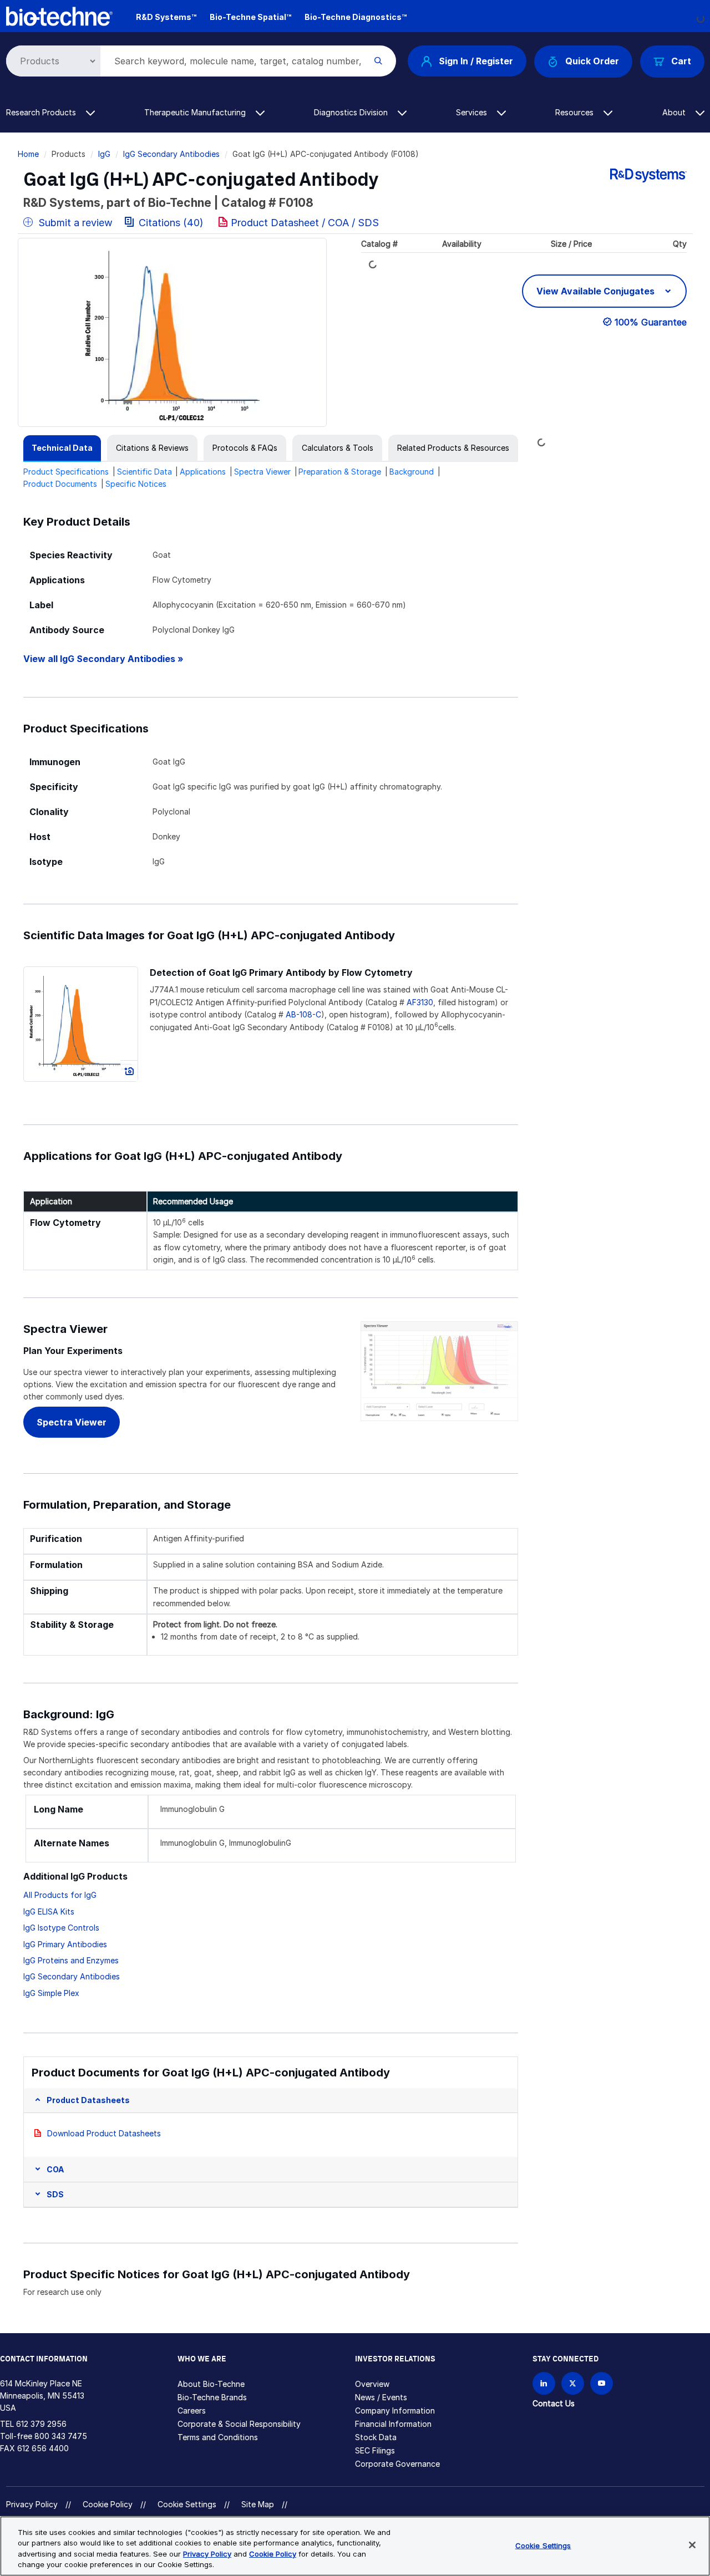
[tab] (62, 448)
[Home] (59, 15)
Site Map (258, 2504)
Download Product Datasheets (104, 2133)
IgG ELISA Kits (49, 1911)
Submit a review (74, 223)
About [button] (675, 112)
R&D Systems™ (166, 17)
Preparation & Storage (340, 472)
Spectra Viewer (262, 472)
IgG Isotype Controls (61, 1928)
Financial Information (393, 2424)
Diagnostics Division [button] (352, 112)
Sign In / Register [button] (476, 61)
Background (412, 472)
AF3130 (420, 1002)
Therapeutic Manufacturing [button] (196, 112)
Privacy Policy (32, 2504)
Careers (192, 2410)
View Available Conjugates (597, 291)
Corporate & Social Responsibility (239, 2424)
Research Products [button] (42, 112)
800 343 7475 (61, 2436)
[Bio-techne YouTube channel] (602, 2383)
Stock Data (376, 2437)
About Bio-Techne (211, 2384)
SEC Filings (375, 2450)
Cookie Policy (108, 2504)
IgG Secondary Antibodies (171, 154)
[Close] (692, 2545)
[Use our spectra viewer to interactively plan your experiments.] (439, 1370)
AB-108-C (303, 1014)
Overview (372, 2384)
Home (28, 154)
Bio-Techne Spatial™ (250, 17)
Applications (203, 472)
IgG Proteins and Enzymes (71, 1960)
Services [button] (473, 112)
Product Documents (60, 484)
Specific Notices (136, 484)
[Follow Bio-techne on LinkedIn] (544, 2383)
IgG (104, 154)
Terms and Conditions (218, 2437)
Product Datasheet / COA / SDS (305, 223)
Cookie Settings (187, 2504)
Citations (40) (171, 223)
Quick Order (592, 61)
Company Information (395, 2410)
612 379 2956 (41, 2424)
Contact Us (554, 2403)
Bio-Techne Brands (212, 2397)
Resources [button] (575, 112)
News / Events (381, 2397)
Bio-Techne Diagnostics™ (356, 17)
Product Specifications (66, 472)
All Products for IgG (60, 1895)
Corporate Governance (397, 2464)
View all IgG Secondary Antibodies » (103, 659)
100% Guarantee (651, 322)
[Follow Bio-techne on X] (573, 2383)
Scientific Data (144, 472)
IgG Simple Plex (51, 1993)
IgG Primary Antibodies (65, 1944)
